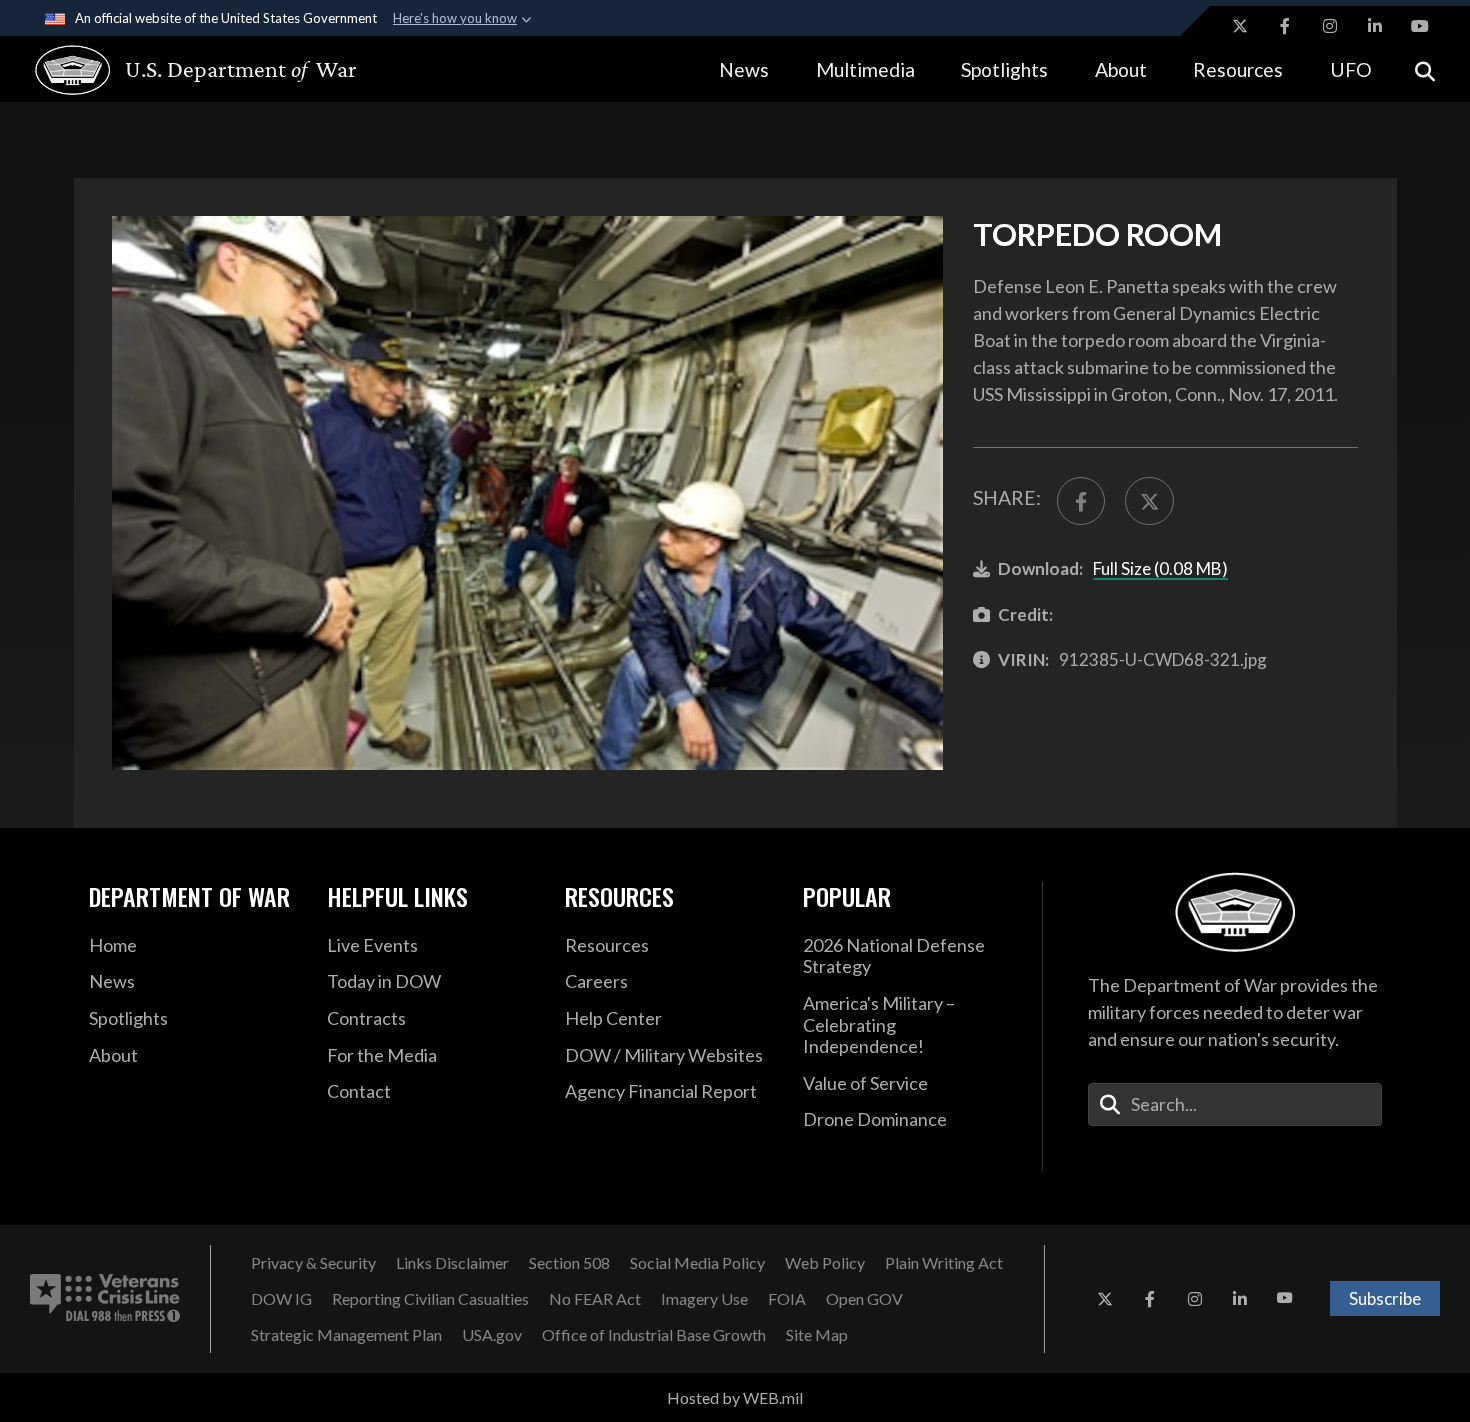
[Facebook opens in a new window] (1285, 26)
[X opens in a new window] (1240, 26)
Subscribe (1385, 1298)
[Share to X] (1149, 501)
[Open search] (1425, 69)
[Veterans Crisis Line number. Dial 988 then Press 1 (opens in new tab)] (105, 1299)
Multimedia (865, 69)
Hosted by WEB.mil (735, 1397)
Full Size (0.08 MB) (1160, 568)
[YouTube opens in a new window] (1420, 26)
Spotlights (1004, 69)
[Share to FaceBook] (1081, 501)
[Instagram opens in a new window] (1330, 26)
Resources (1238, 69)
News (744, 69)
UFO (1351, 69)
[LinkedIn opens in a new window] (1375, 26)
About (1121, 69)
